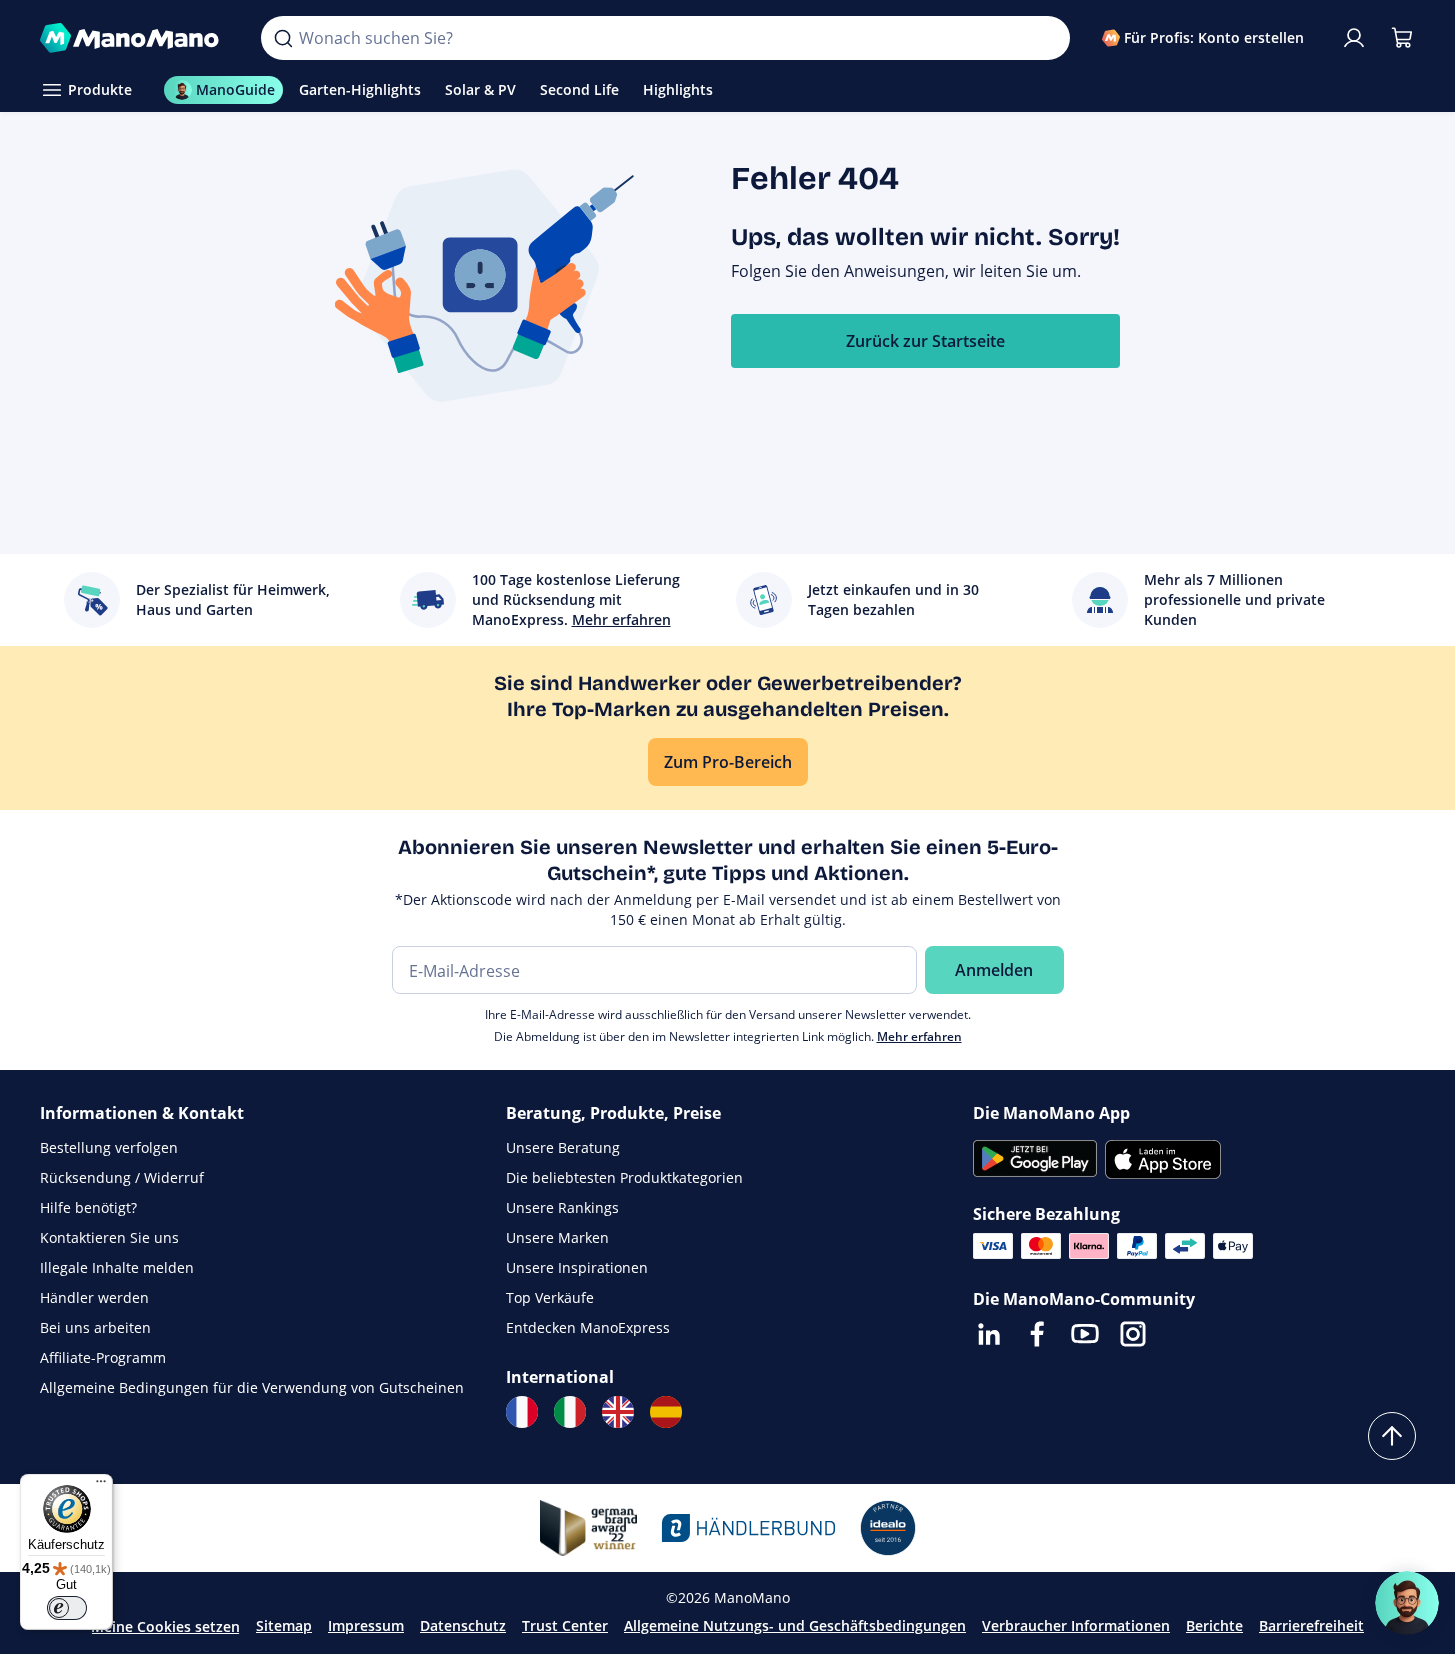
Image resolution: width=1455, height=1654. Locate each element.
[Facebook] (1037, 1334)
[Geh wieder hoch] (1392, 1436)
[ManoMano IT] (570, 1412)
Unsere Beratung (563, 1147)
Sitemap (284, 1625)
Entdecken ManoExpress (588, 1327)
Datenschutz (463, 1625)
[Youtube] (1085, 1334)
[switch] (67, 1608)
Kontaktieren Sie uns (109, 1237)
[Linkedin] (989, 1334)
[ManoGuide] (1407, 1603)
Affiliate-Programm (103, 1357)
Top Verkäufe (550, 1297)
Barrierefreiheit (1311, 1625)
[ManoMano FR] (522, 1412)
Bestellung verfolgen (109, 1147)
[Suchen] (283, 38)
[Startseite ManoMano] (135, 38)
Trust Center (565, 1625)
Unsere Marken (557, 1237)
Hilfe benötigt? (88, 1207)
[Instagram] (1133, 1334)
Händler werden (94, 1297)
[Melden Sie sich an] (1354, 38)
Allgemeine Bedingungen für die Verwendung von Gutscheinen (252, 1387)
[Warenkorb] (1402, 38)
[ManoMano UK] (618, 1412)
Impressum (366, 1625)
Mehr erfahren (919, 1036)
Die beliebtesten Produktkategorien (624, 1177)
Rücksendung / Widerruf (122, 1177)
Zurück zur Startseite (925, 341)
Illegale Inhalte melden (117, 1267)
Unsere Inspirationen (577, 1267)
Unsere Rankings (562, 1207)
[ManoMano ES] (666, 1412)
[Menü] (101, 1486)
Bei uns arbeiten (95, 1327)
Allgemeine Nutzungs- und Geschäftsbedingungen (795, 1625)
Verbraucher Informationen (1076, 1625)
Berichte (1214, 1625)
